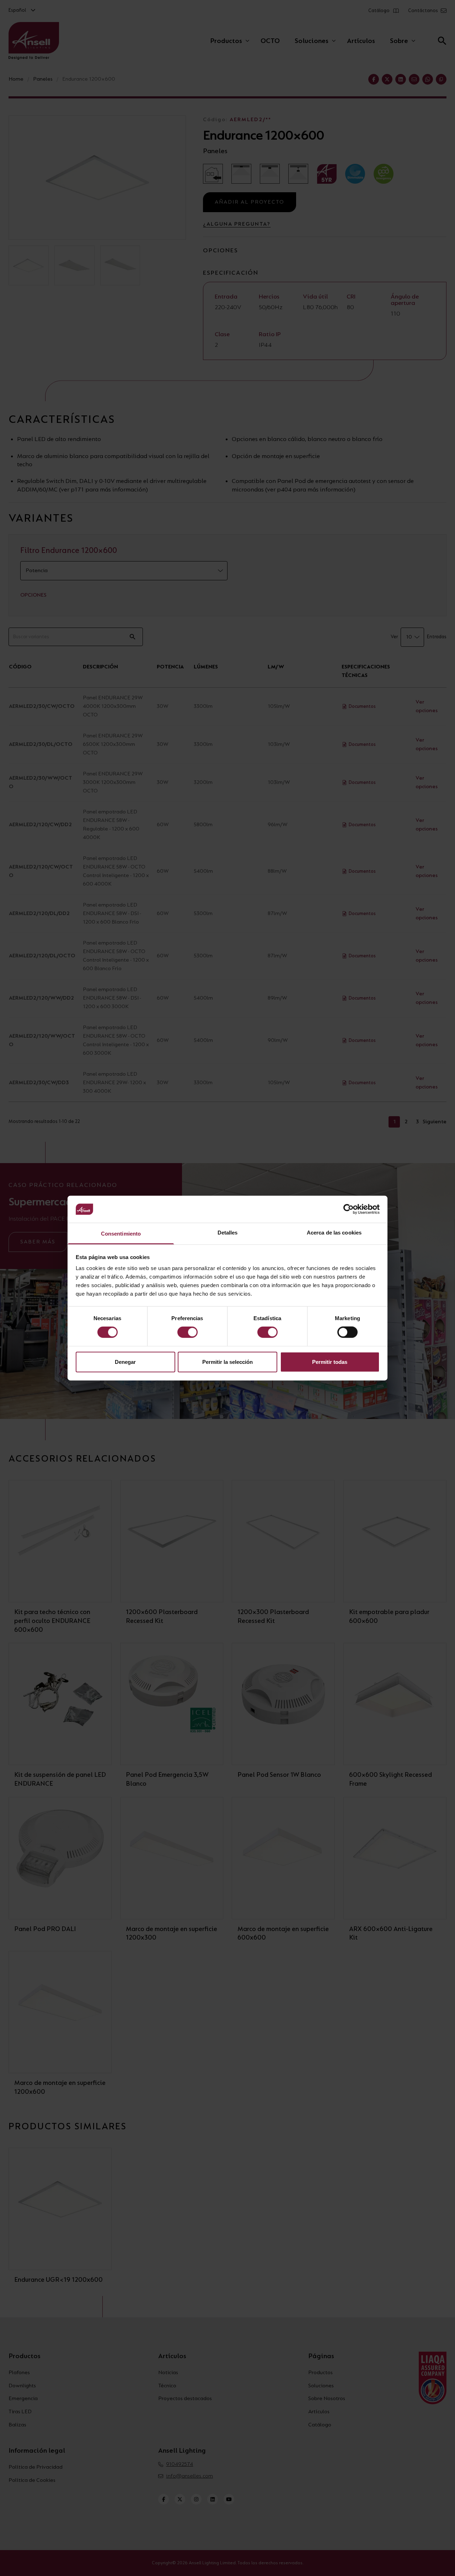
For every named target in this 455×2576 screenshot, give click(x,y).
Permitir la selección (227, 1362)
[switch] (188, 1332)
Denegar (125, 1362)
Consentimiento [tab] (121, 1234)
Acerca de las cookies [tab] (334, 1233)
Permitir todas (330, 1362)
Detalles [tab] (228, 1233)
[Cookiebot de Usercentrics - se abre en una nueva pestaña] (349, 1209)
